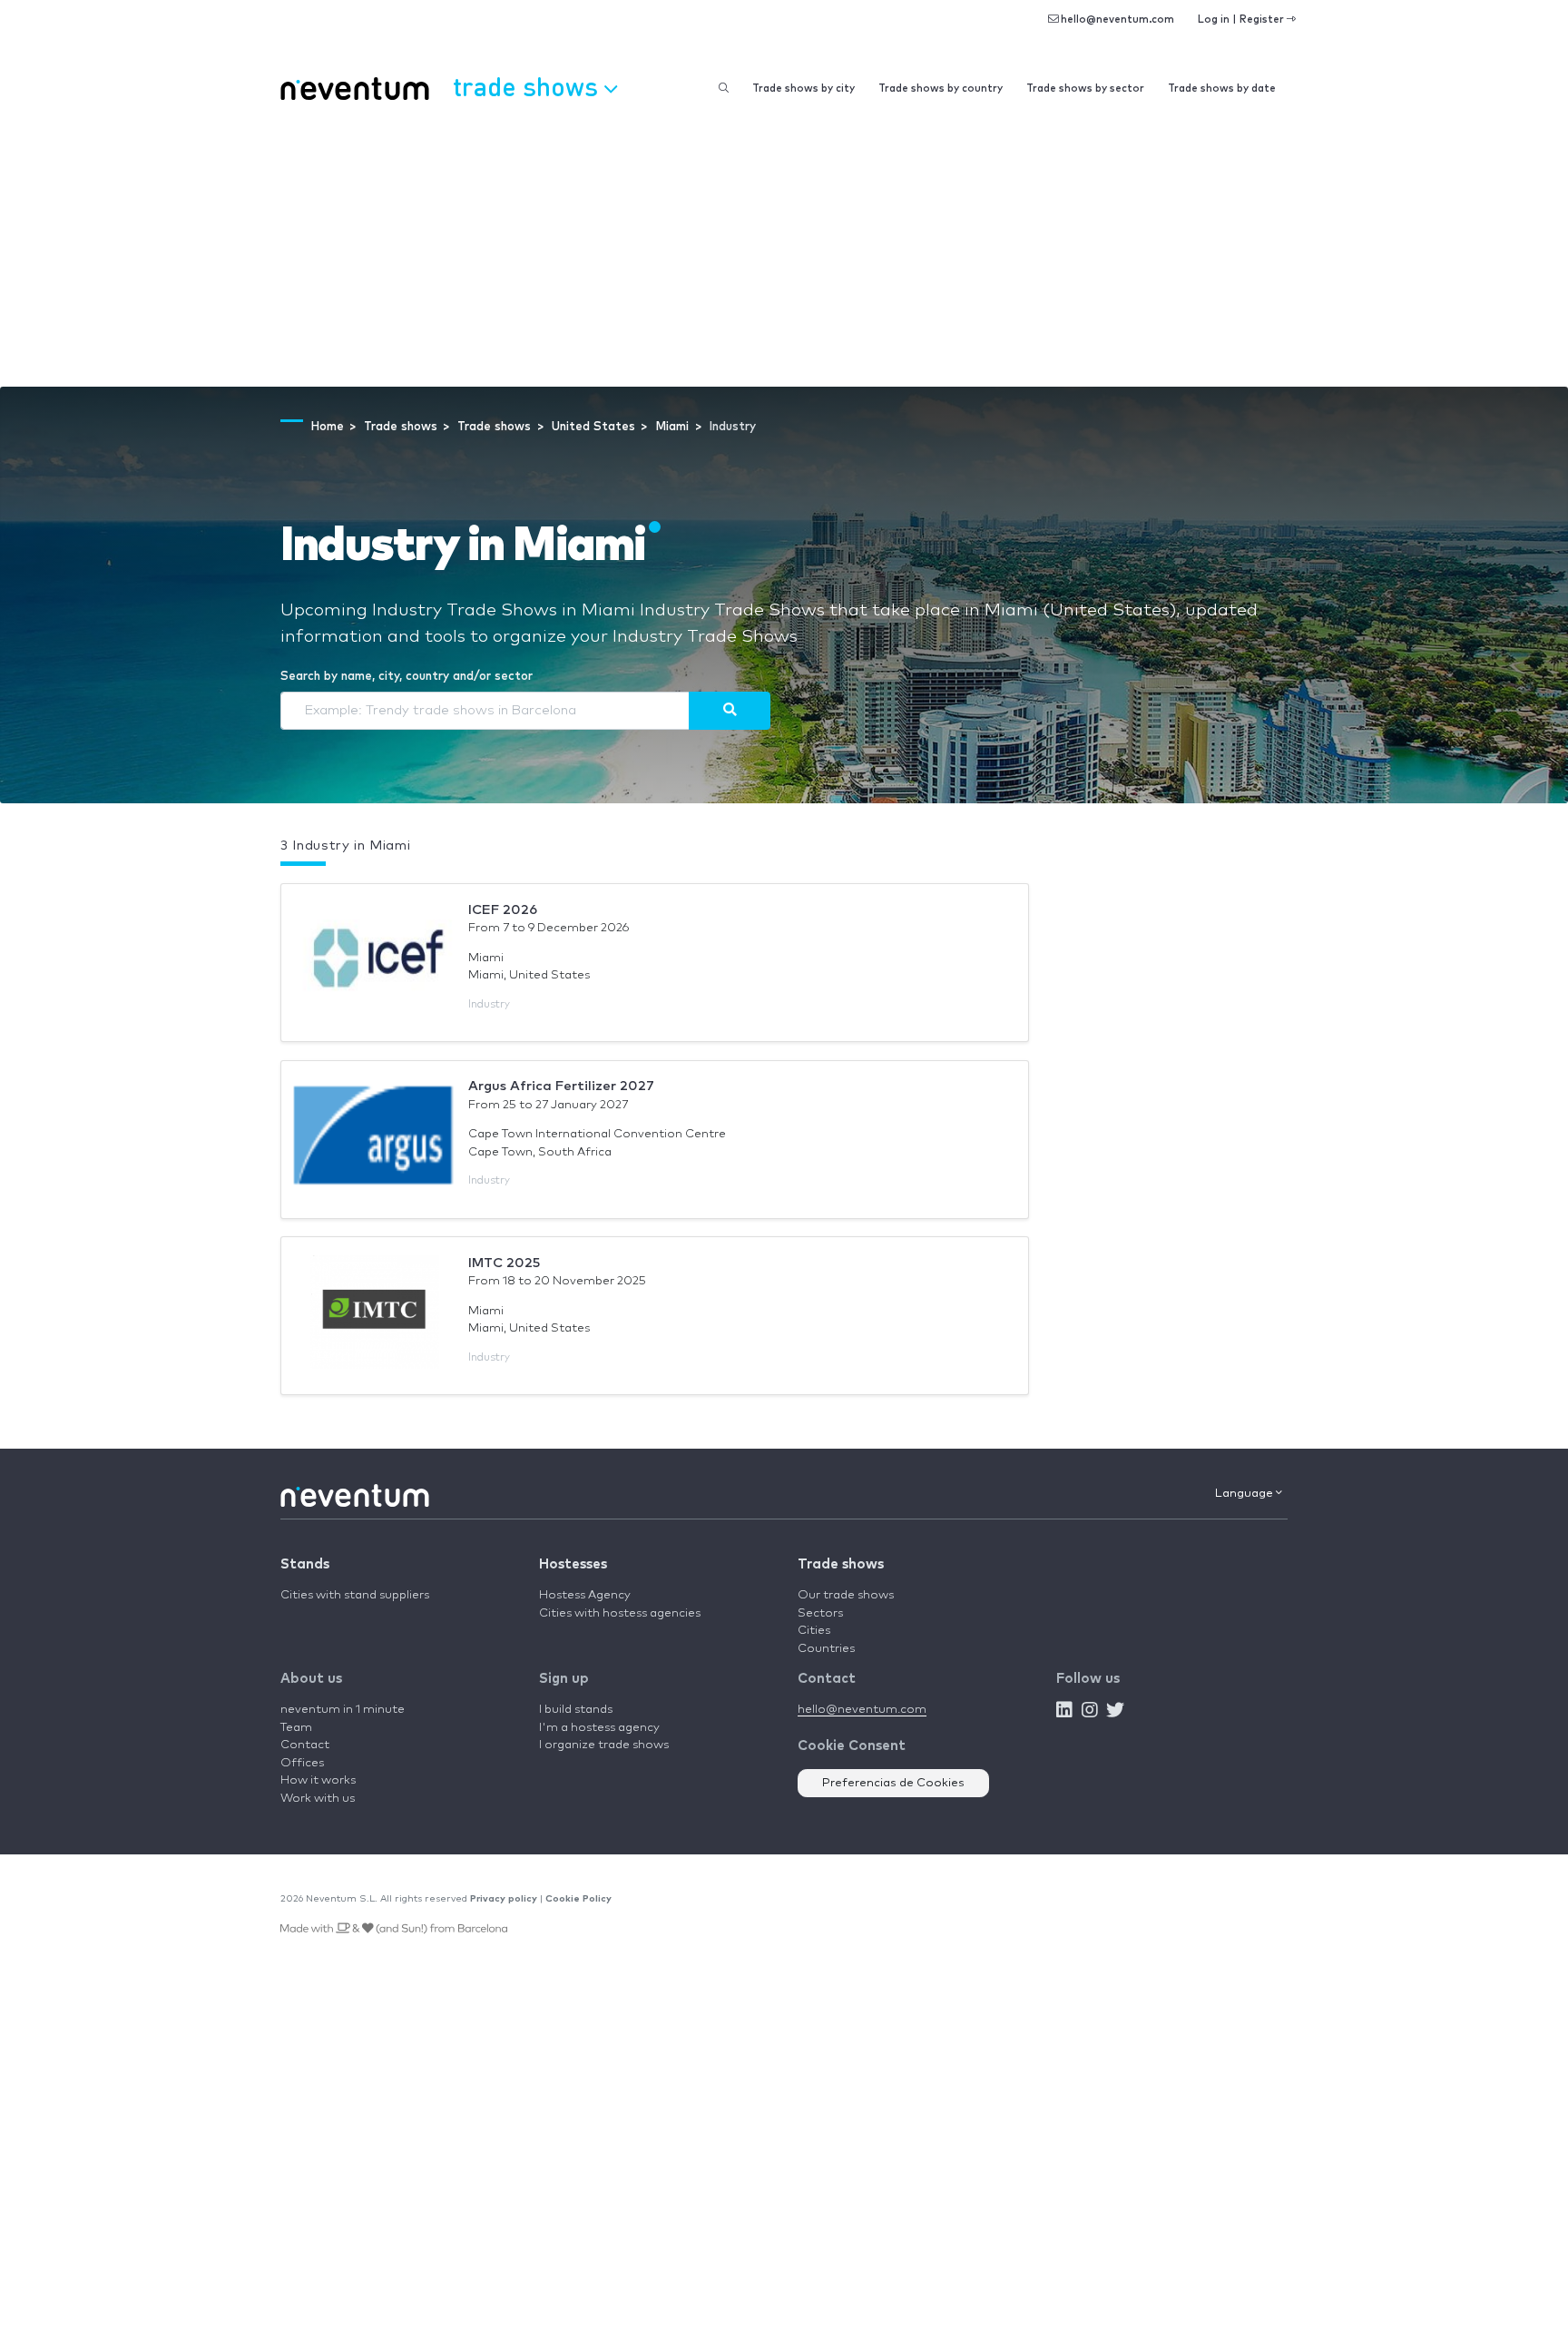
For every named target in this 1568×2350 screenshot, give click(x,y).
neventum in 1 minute (343, 1710)
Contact (305, 1745)
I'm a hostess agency (599, 1728)
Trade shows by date (1222, 88)
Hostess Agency (585, 1595)
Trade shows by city (804, 88)
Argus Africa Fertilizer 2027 (561, 1086)
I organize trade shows (604, 1745)
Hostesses (573, 1564)
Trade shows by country (941, 88)
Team (296, 1728)
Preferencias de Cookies (893, 1783)
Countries (826, 1649)
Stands (305, 1564)
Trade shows (841, 1564)
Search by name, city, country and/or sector (407, 677)
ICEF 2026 (503, 910)
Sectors (820, 1613)
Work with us (318, 1799)
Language (1245, 1494)
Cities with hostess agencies (620, 1613)
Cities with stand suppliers (355, 1595)
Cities (814, 1631)
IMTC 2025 (504, 1263)
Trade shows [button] (529, 86)
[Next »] (730, 711)
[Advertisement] (784, 251)
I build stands (576, 1710)
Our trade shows (846, 1595)
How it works (318, 1780)
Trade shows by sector (1085, 88)
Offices (302, 1763)
